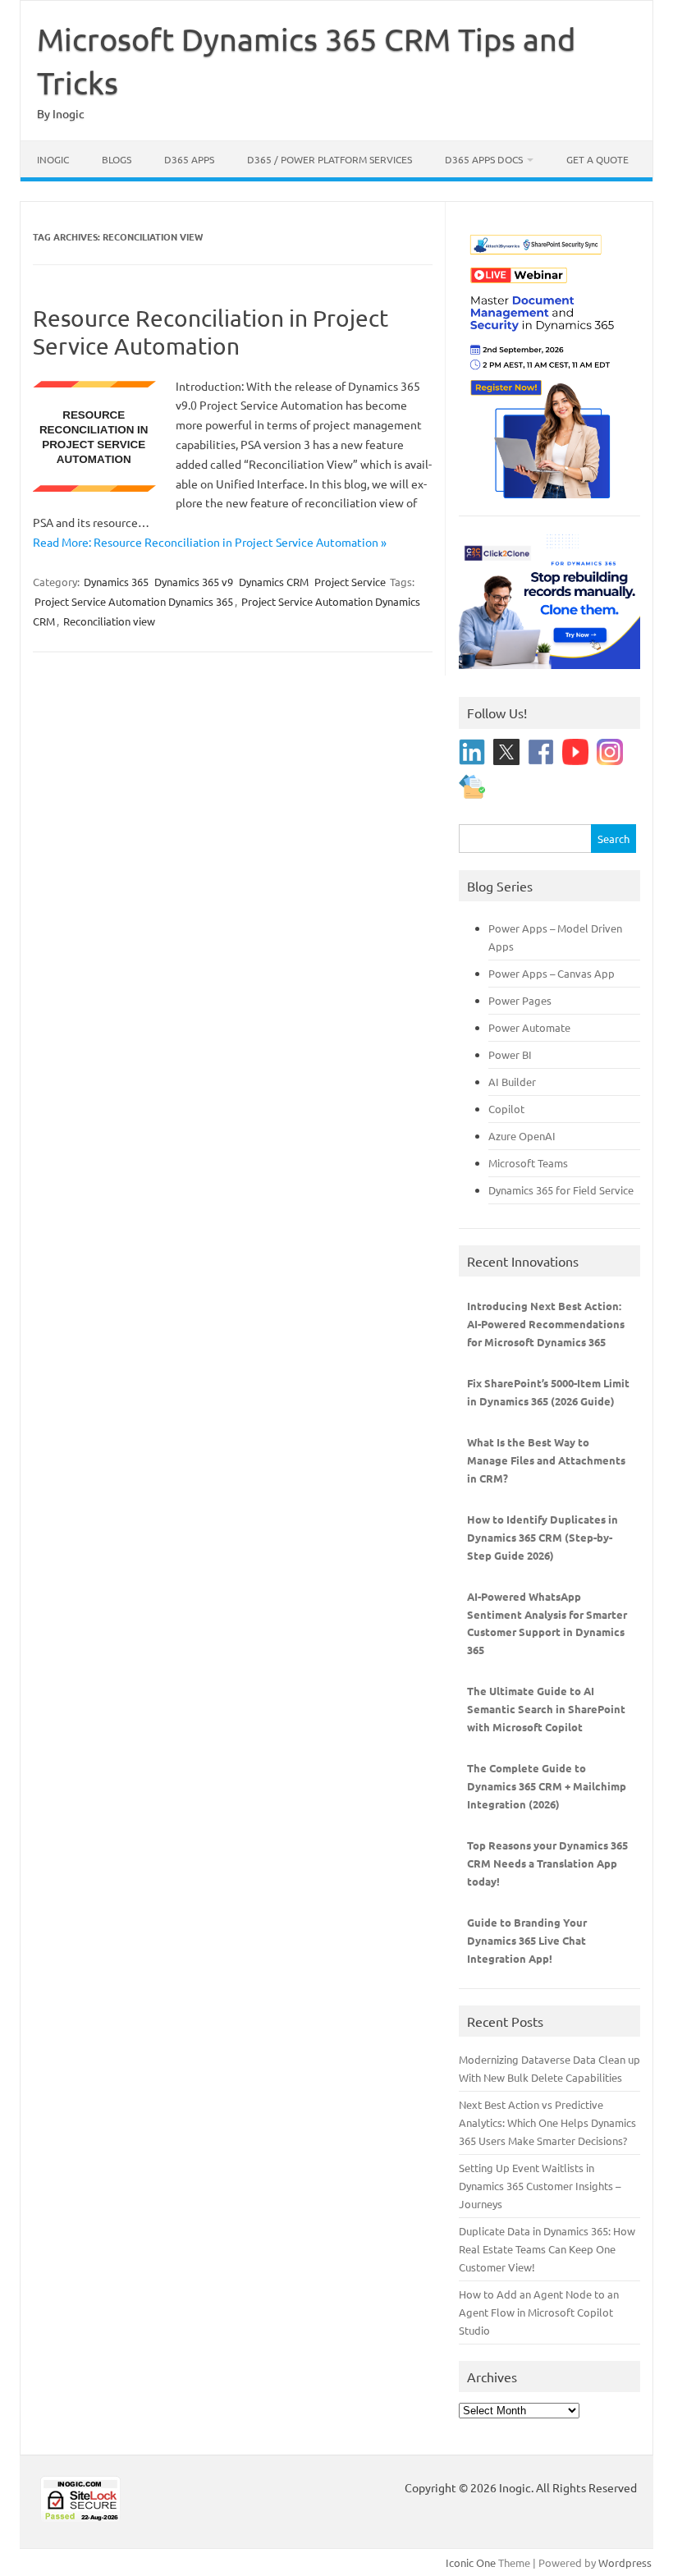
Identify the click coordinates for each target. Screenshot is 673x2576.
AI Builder (512, 1082)
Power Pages (520, 1000)
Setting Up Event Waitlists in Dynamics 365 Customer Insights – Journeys (540, 2186)
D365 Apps (189, 159)
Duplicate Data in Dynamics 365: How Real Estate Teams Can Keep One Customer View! (547, 2249)
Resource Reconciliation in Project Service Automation (211, 332)
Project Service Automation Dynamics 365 (134, 601)
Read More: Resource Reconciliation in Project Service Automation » (210, 542)
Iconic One (471, 2562)
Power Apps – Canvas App (552, 973)
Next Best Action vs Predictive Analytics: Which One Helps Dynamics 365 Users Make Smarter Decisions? (547, 2122)
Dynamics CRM (274, 582)
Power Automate (529, 1027)
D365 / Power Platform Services (330, 159)
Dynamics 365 (116, 582)
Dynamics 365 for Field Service (561, 1190)
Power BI (510, 1054)
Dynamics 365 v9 (194, 582)
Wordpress (625, 2562)
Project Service (350, 582)
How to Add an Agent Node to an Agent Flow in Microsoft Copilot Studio (539, 2312)
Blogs (117, 159)
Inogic (53, 159)
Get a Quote (597, 159)
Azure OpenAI (522, 1136)
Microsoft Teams (528, 1163)
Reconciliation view (109, 621)
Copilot (506, 1109)
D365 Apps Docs (484, 159)
